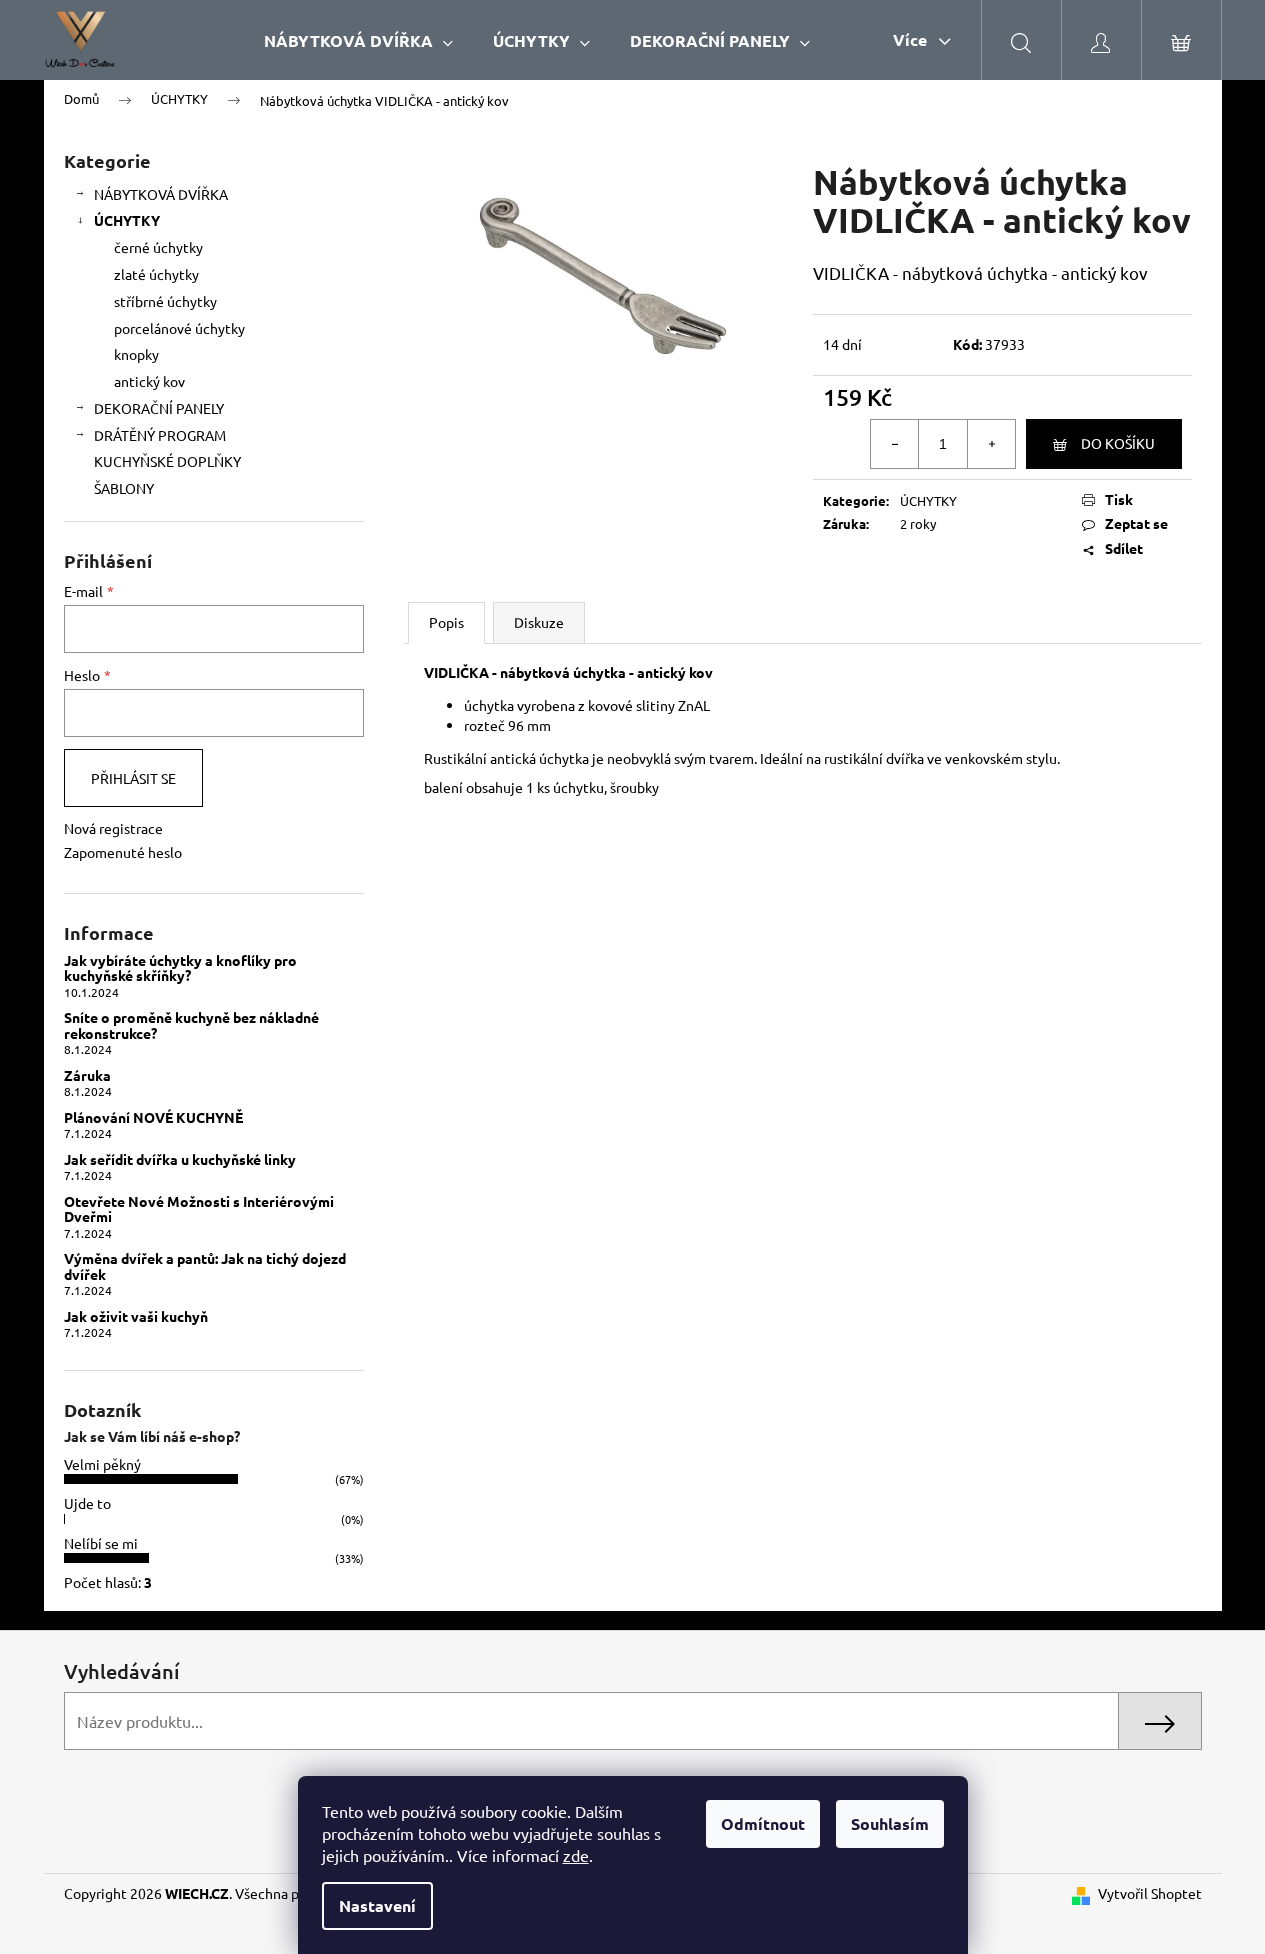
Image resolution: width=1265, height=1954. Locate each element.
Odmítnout (763, 1823)
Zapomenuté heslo (123, 852)
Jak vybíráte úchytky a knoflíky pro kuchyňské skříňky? (180, 968)
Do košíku (1118, 443)
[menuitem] (358, 40)
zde (576, 1855)
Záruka (87, 1075)
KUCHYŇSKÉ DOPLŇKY (167, 461)
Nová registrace (113, 828)
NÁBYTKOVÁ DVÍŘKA (161, 194)
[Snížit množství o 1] (895, 444)
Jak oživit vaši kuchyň (136, 1316)
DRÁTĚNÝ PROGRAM (160, 435)
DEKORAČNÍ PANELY (159, 408)
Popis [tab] (446, 622)
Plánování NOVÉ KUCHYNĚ (153, 1117)
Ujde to (87, 1503)
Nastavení (377, 1905)
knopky (136, 354)
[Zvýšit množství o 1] (991, 444)
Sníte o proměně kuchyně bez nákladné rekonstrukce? (191, 1025)
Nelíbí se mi (101, 1543)
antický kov (149, 381)
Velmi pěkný (102, 1464)
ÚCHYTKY (127, 220)
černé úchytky (158, 247)
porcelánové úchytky (179, 328)
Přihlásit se (133, 778)
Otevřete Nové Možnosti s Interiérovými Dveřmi (199, 1209)
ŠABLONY (124, 488)
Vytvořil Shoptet (1150, 1893)
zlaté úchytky (156, 274)
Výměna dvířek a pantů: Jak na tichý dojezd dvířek (205, 1266)
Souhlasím (890, 1823)
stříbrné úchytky (165, 301)
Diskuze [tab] (539, 622)
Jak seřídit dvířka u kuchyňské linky (180, 1159)
